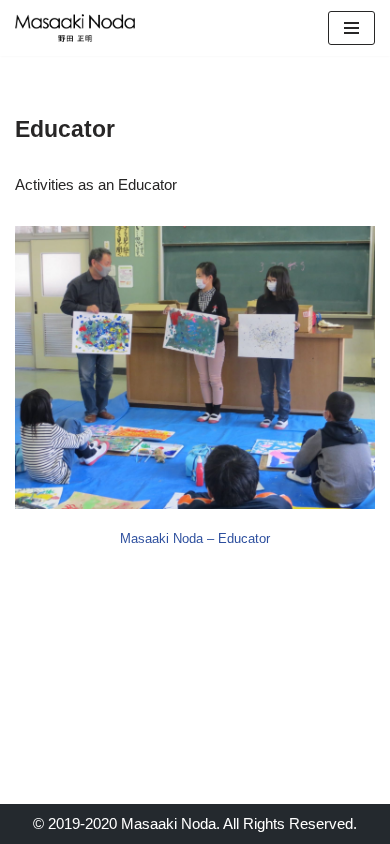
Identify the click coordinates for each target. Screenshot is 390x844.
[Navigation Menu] (351, 28)
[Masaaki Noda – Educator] (195, 367)
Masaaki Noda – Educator (195, 538)
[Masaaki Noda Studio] (75, 28)
